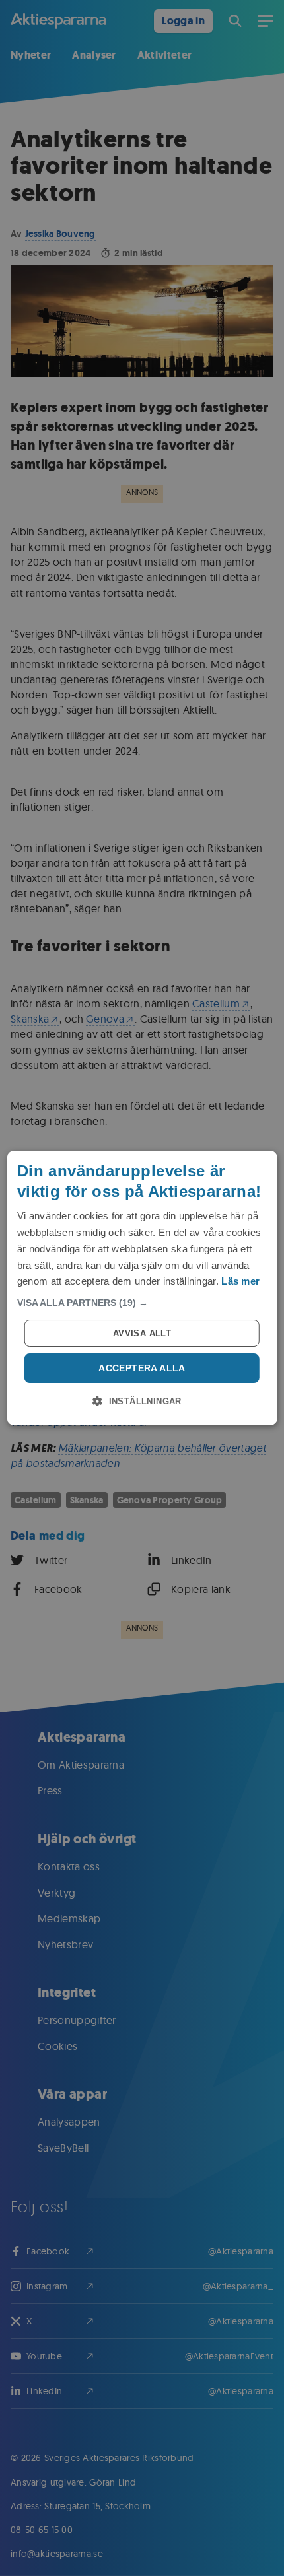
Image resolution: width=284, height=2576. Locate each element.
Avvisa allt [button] (142, 1333)
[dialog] (142, 1288)
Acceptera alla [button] (142, 1368)
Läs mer (240, 1281)
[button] (142, 1303)
